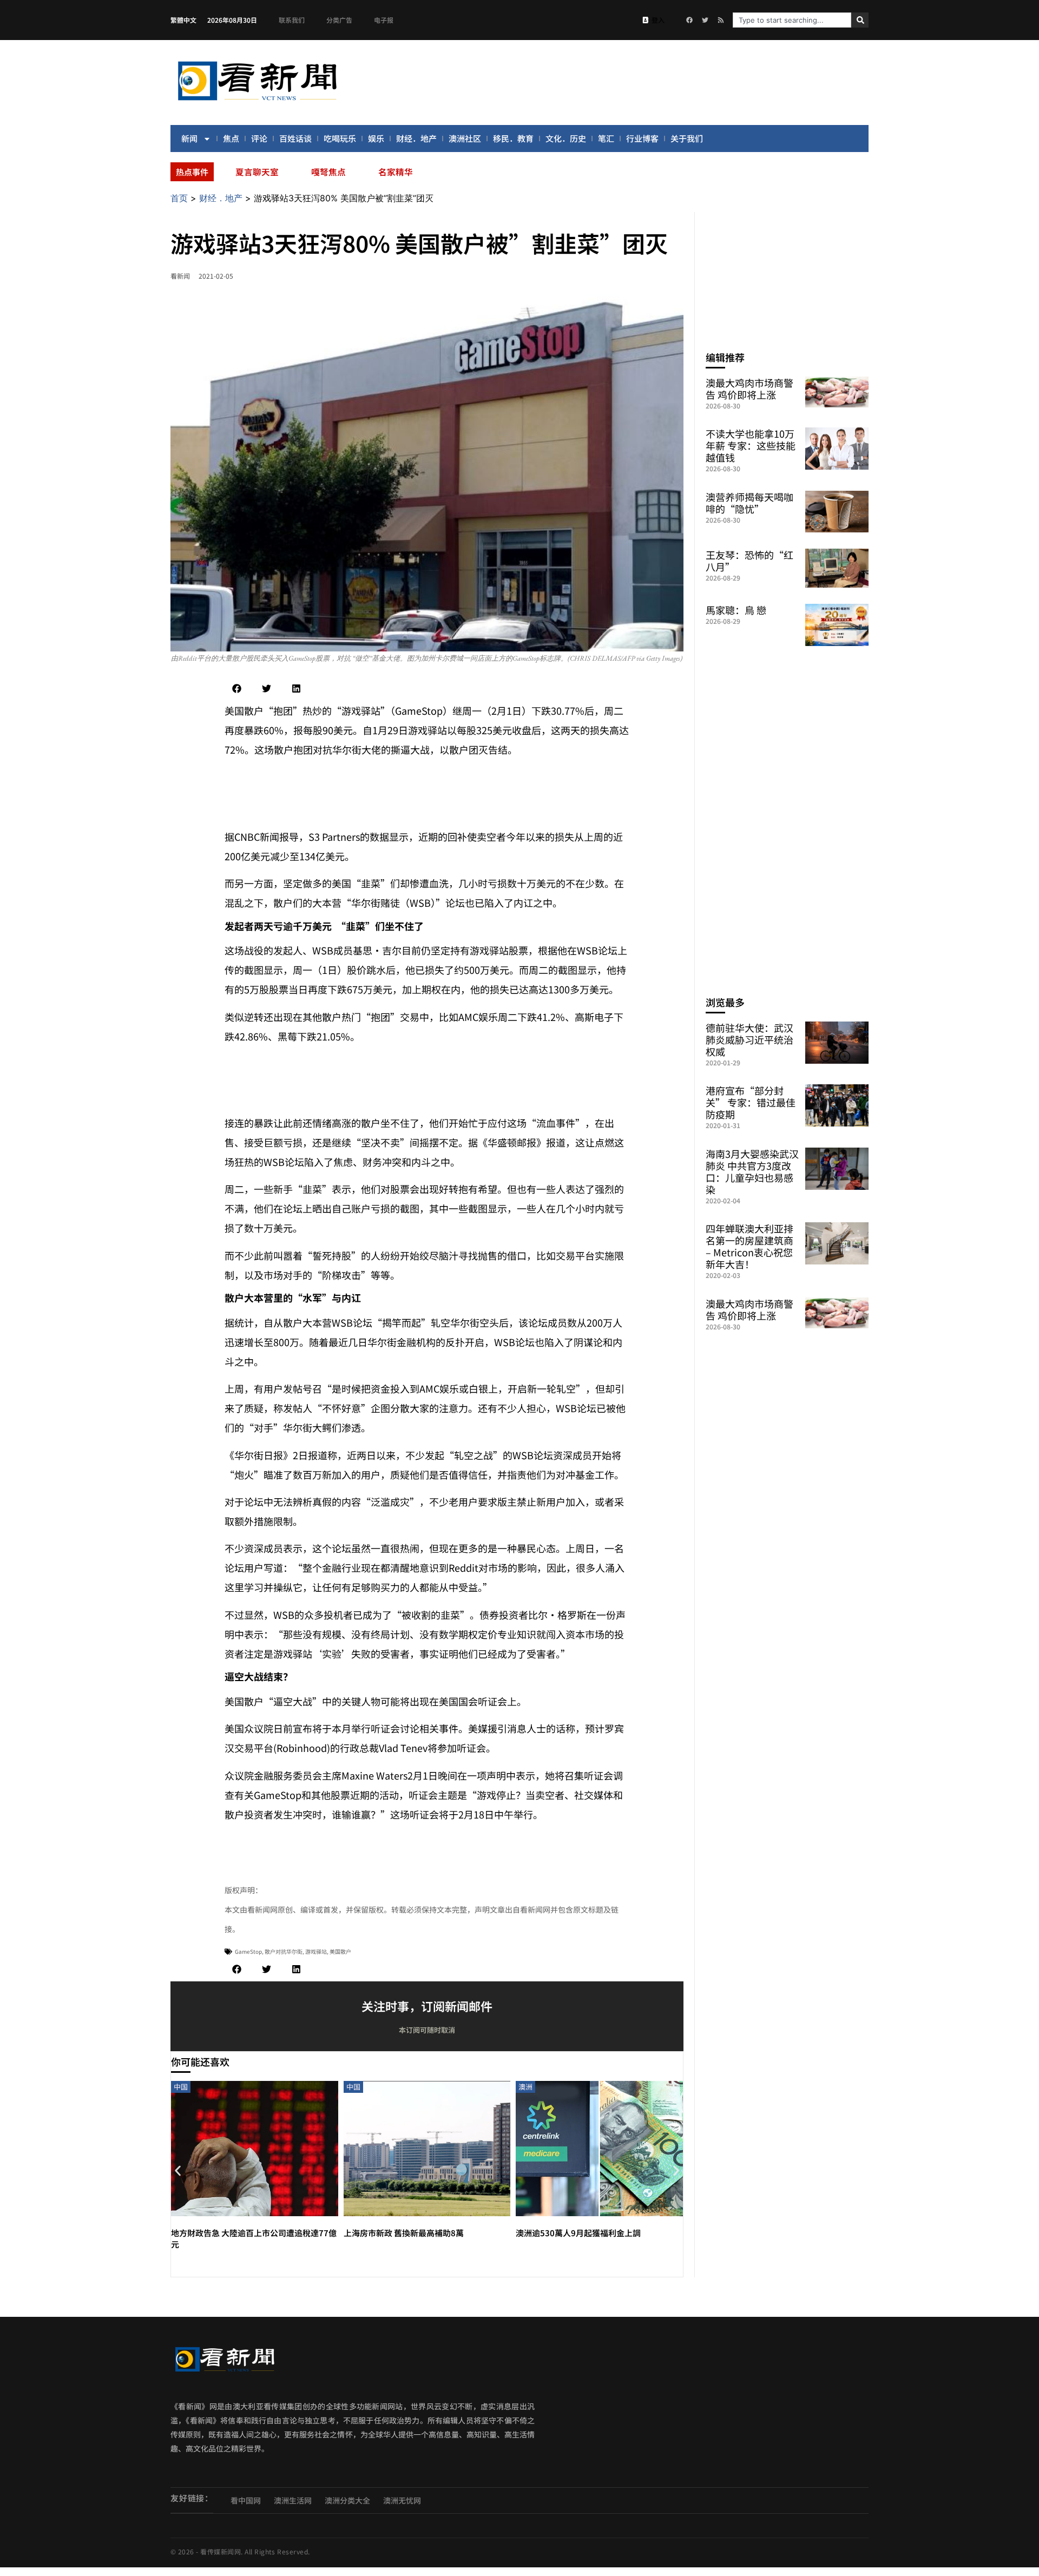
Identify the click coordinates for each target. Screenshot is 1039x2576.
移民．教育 (513, 138)
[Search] (860, 20)
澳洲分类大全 (347, 2500)
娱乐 (376, 138)
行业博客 (642, 138)
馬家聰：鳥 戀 (736, 610)
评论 (259, 138)
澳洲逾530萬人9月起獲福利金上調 (582, 2233)
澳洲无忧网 (402, 2500)
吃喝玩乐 (340, 138)
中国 (181, 2087)
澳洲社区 (465, 138)
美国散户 (340, 1951)
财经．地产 (416, 138)
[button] (237, 689)
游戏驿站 (316, 1951)
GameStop (248, 1951)
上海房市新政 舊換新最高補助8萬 (404, 2233)
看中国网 (246, 2500)
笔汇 (606, 138)
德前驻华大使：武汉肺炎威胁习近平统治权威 (749, 1039)
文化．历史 (566, 138)
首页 (179, 198)
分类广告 (339, 20)
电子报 (384, 20)
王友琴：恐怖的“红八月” (749, 561)
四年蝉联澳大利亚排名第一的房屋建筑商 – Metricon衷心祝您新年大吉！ (749, 1246)
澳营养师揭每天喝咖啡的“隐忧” (749, 503)
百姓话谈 (295, 138)
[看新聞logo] (257, 102)
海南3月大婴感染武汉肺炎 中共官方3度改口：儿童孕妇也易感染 (752, 1171)
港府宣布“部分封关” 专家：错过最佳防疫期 (751, 1102)
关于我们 (687, 138)
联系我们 (292, 20)
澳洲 (525, 2087)
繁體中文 (183, 20)
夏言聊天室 (257, 172)
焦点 (231, 138)
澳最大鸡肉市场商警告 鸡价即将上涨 (749, 388)
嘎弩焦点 (328, 172)
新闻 (189, 138)
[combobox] (792, 20)
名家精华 (396, 172)
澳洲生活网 (293, 2500)
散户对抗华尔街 (284, 1951)
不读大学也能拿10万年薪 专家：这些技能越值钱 (751, 445)
